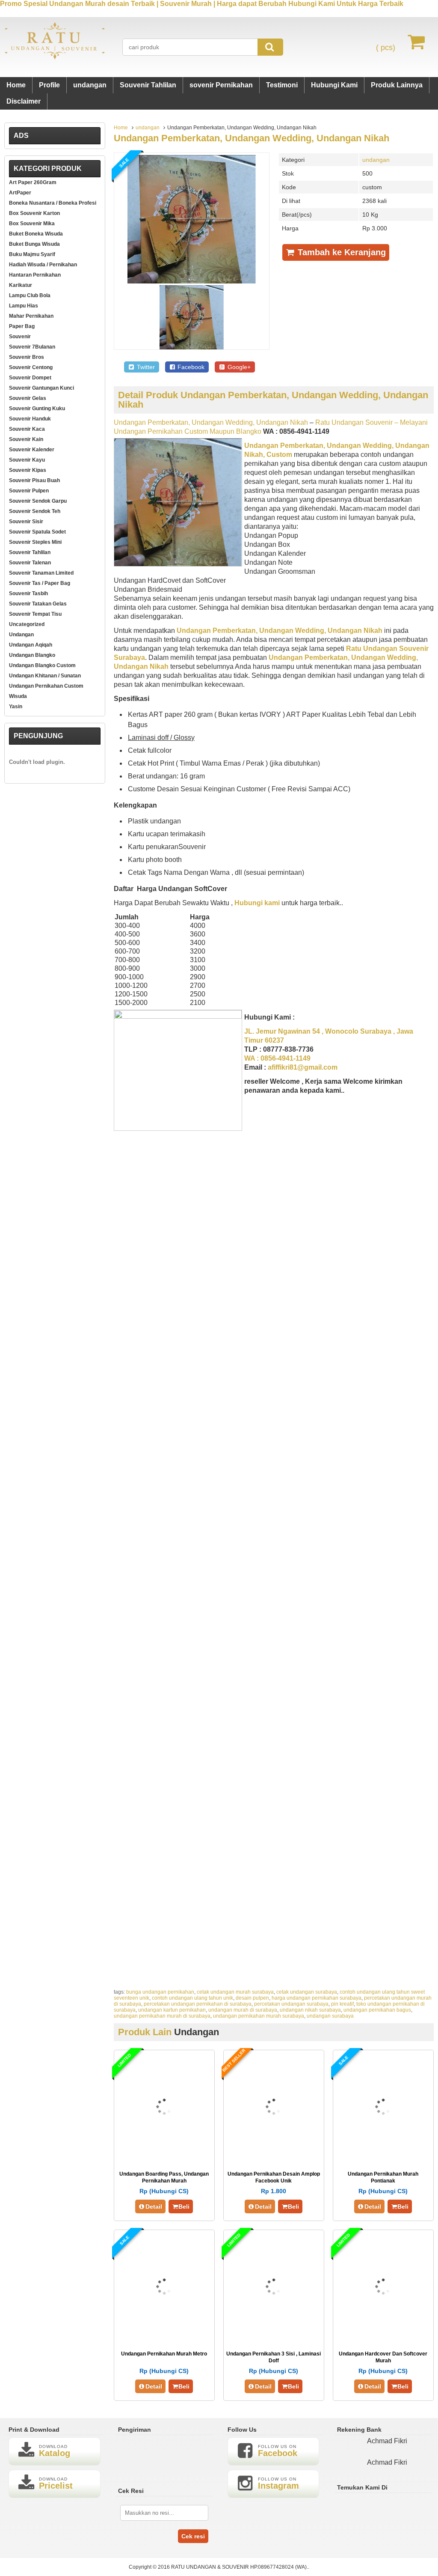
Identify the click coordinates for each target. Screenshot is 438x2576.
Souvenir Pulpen (29, 491)
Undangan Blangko (32, 655)
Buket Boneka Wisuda (36, 234)
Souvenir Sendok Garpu (38, 501)
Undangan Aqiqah (31, 645)
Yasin (16, 707)
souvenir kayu (27, 460)
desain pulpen (252, 1998)
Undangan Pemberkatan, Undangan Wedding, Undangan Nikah (252, 138)
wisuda (18, 696)
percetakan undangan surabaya (291, 2004)
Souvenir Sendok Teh (35, 511)
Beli (184, 2206)
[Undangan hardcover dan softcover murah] (383, 2334)
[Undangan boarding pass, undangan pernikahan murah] (164, 2154)
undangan (90, 85)
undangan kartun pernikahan (172, 2010)
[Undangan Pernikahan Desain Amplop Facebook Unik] (274, 2154)
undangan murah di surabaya (243, 2010)
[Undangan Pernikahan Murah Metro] (164, 2334)
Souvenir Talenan (30, 563)
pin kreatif (342, 2004)
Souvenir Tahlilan (148, 85)
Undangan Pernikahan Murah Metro (164, 2354)
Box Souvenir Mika (32, 224)
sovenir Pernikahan (221, 85)
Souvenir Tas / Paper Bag (40, 583)
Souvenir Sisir (26, 522)
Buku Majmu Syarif (32, 254)
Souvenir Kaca (27, 429)
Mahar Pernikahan (31, 316)
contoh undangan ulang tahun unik (192, 1998)
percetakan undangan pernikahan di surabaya (198, 2004)
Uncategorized (27, 624)
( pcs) (386, 48)
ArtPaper (20, 193)
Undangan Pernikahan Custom (46, 686)
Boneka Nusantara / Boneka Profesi (53, 203)
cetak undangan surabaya (307, 1992)
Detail (154, 2206)
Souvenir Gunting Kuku (37, 408)
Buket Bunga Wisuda (34, 244)
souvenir (20, 337)
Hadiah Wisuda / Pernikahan (43, 265)
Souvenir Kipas (28, 470)
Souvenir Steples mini (35, 542)
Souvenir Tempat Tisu (35, 614)
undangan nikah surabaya (310, 2010)
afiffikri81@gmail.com (303, 1067)
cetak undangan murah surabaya (235, 1992)
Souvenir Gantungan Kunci (41, 388)
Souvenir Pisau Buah (34, 480)
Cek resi (193, 2536)
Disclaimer (24, 101)
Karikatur (21, 285)
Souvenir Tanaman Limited (41, 573)
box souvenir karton (34, 213)
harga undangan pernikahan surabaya (317, 1998)
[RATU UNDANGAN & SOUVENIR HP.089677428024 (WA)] (55, 58)
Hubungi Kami (334, 85)
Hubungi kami (257, 903)
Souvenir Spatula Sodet (37, 532)
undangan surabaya (330, 2016)
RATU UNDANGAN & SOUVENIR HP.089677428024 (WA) (239, 2567)
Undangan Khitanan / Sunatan (45, 676)
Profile (49, 85)
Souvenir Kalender (32, 450)
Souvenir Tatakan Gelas (38, 604)
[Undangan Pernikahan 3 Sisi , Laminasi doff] (274, 2334)
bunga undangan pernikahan (160, 1992)
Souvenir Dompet (30, 378)
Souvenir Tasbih (28, 593)
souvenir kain (26, 439)
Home (16, 85)
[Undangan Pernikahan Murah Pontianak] (383, 2154)
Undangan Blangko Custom (42, 665)
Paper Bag (22, 326)
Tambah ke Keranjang (340, 252)
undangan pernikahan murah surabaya (259, 2016)
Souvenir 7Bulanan (32, 347)
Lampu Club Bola (30, 295)
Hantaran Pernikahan (35, 275)
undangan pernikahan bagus (377, 2010)
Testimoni (282, 85)
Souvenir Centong (31, 367)
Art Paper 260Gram (33, 182)
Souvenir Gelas (28, 398)
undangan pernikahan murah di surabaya (162, 2016)
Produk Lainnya (397, 85)
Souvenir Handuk (30, 419)
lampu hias (24, 306)
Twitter (145, 367)
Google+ (238, 367)
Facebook (190, 367)
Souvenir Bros (27, 357)
